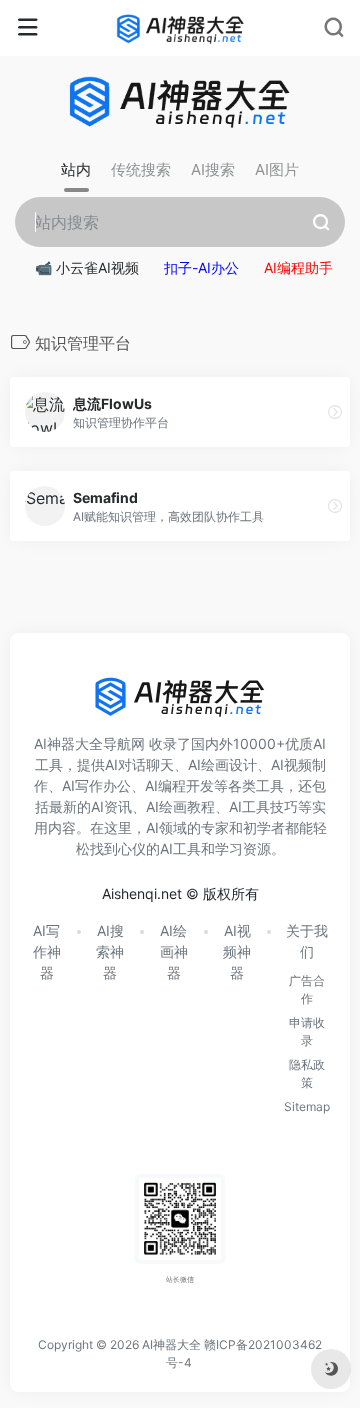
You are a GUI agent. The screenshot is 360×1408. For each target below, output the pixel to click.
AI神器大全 (171, 1344)
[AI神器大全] (180, 28)
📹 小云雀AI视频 (87, 267)
